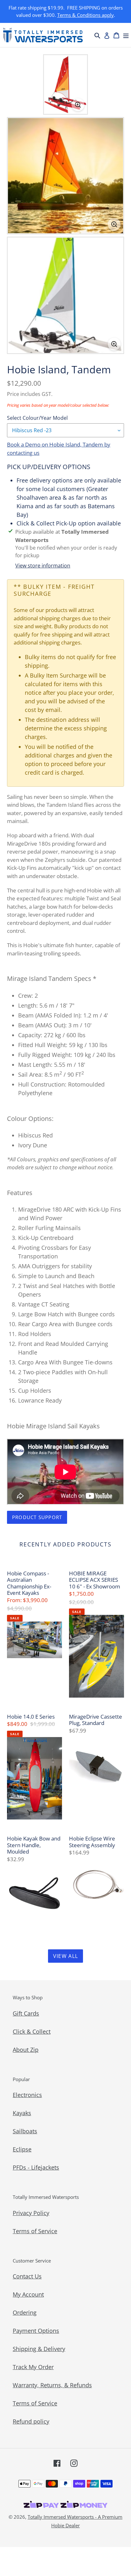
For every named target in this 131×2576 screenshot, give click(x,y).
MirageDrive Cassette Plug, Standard (96, 1720)
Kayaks (22, 2113)
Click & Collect (32, 2031)
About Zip (26, 2050)
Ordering (25, 2312)
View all (65, 1956)
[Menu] (126, 35)
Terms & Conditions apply (86, 15)
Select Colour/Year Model (37, 418)
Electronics (27, 2095)
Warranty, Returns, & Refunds (52, 2385)
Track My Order (33, 2367)
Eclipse (22, 2149)
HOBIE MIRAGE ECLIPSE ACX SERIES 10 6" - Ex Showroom (95, 1580)
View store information (43, 566)
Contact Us (27, 2276)
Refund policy (31, 2421)
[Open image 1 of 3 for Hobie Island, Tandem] (65, 84)
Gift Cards (26, 2013)
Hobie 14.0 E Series (31, 1717)
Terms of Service (35, 2231)
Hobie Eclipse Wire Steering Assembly (92, 1842)
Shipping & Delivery (39, 2349)
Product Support (37, 1517)
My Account (28, 2294)
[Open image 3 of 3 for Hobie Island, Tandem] (65, 295)
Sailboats (25, 2131)
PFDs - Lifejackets (36, 2167)
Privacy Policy (31, 2213)
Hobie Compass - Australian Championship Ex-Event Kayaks (29, 1583)
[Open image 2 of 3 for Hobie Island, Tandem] (65, 176)
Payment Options (36, 2331)
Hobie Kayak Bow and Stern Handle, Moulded (34, 1845)
